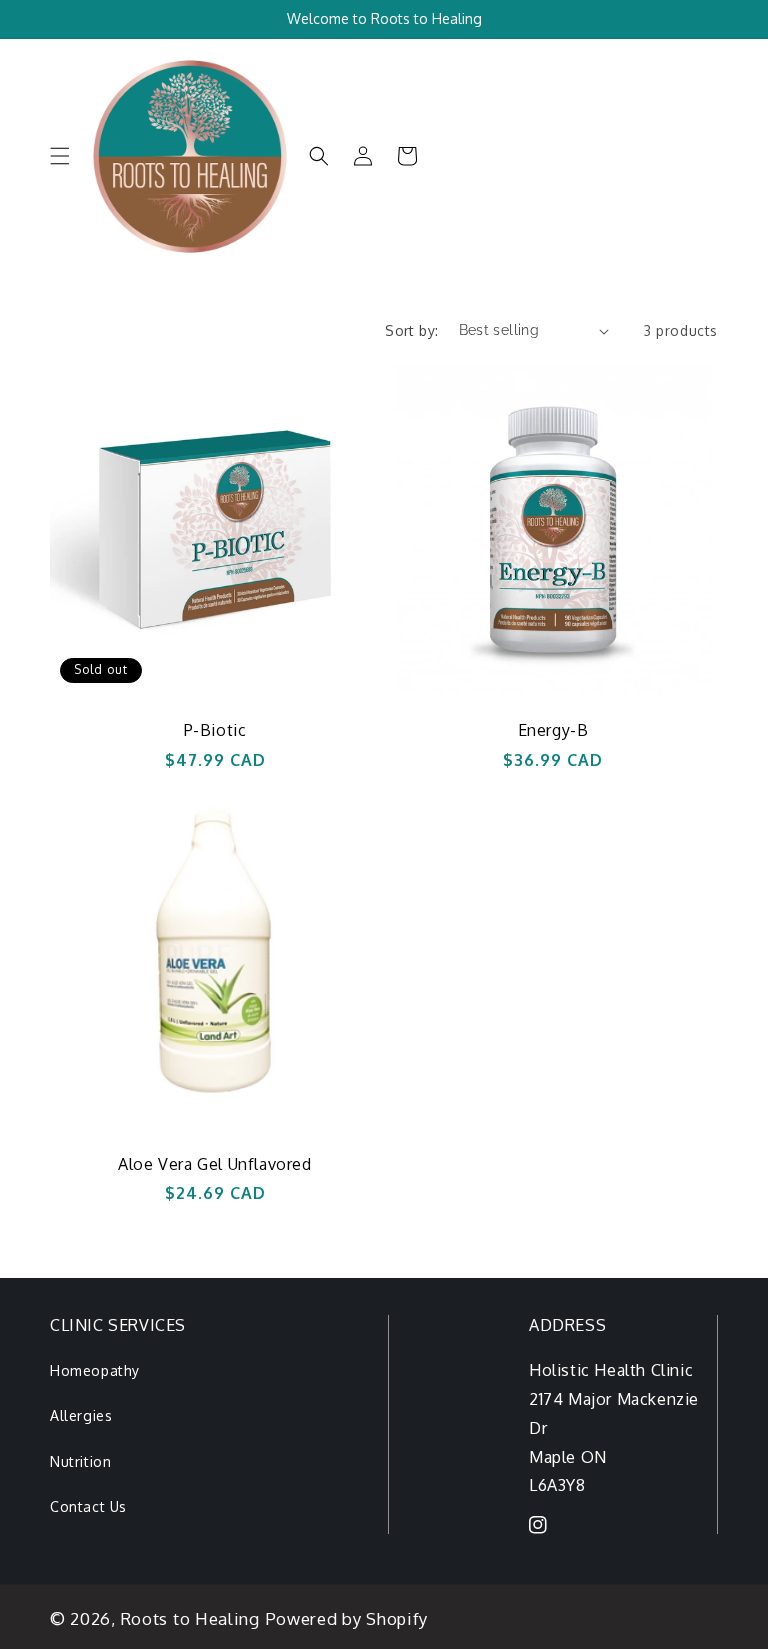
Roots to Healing (190, 1618)
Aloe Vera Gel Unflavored (214, 1164)
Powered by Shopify (347, 1618)
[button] (60, 156)
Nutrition (80, 1461)
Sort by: (411, 330)
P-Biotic (215, 730)
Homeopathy (95, 1370)
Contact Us (88, 1506)
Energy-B (553, 730)
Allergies (81, 1415)
